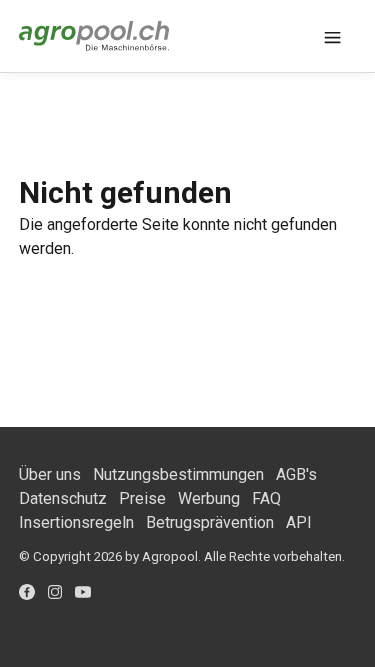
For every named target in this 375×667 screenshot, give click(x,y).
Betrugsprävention (210, 522)
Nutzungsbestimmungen (178, 474)
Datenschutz (63, 498)
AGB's (296, 474)
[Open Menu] (332, 36)
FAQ (266, 498)
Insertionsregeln (76, 522)
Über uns (50, 474)
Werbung (209, 498)
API (299, 522)
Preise (142, 498)
